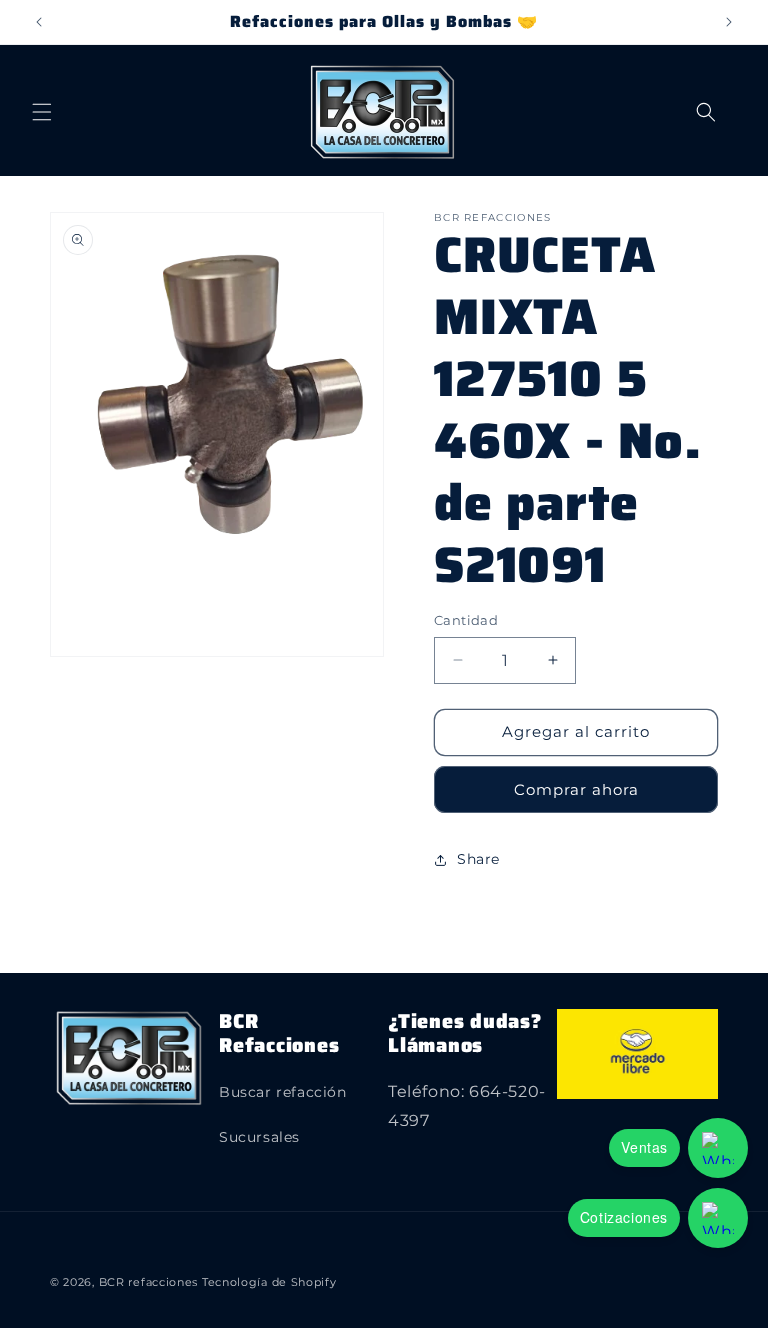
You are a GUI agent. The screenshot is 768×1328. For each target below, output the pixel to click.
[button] (42, 112)
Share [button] (478, 859)
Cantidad (466, 620)
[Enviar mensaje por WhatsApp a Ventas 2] (718, 1148)
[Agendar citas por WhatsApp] (718, 1218)
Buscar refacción (283, 1092)
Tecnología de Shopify (269, 1282)
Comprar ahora (576, 789)
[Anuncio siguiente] (729, 22)
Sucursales (259, 1137)
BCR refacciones (149, 1282)
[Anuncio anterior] (39, 22)
